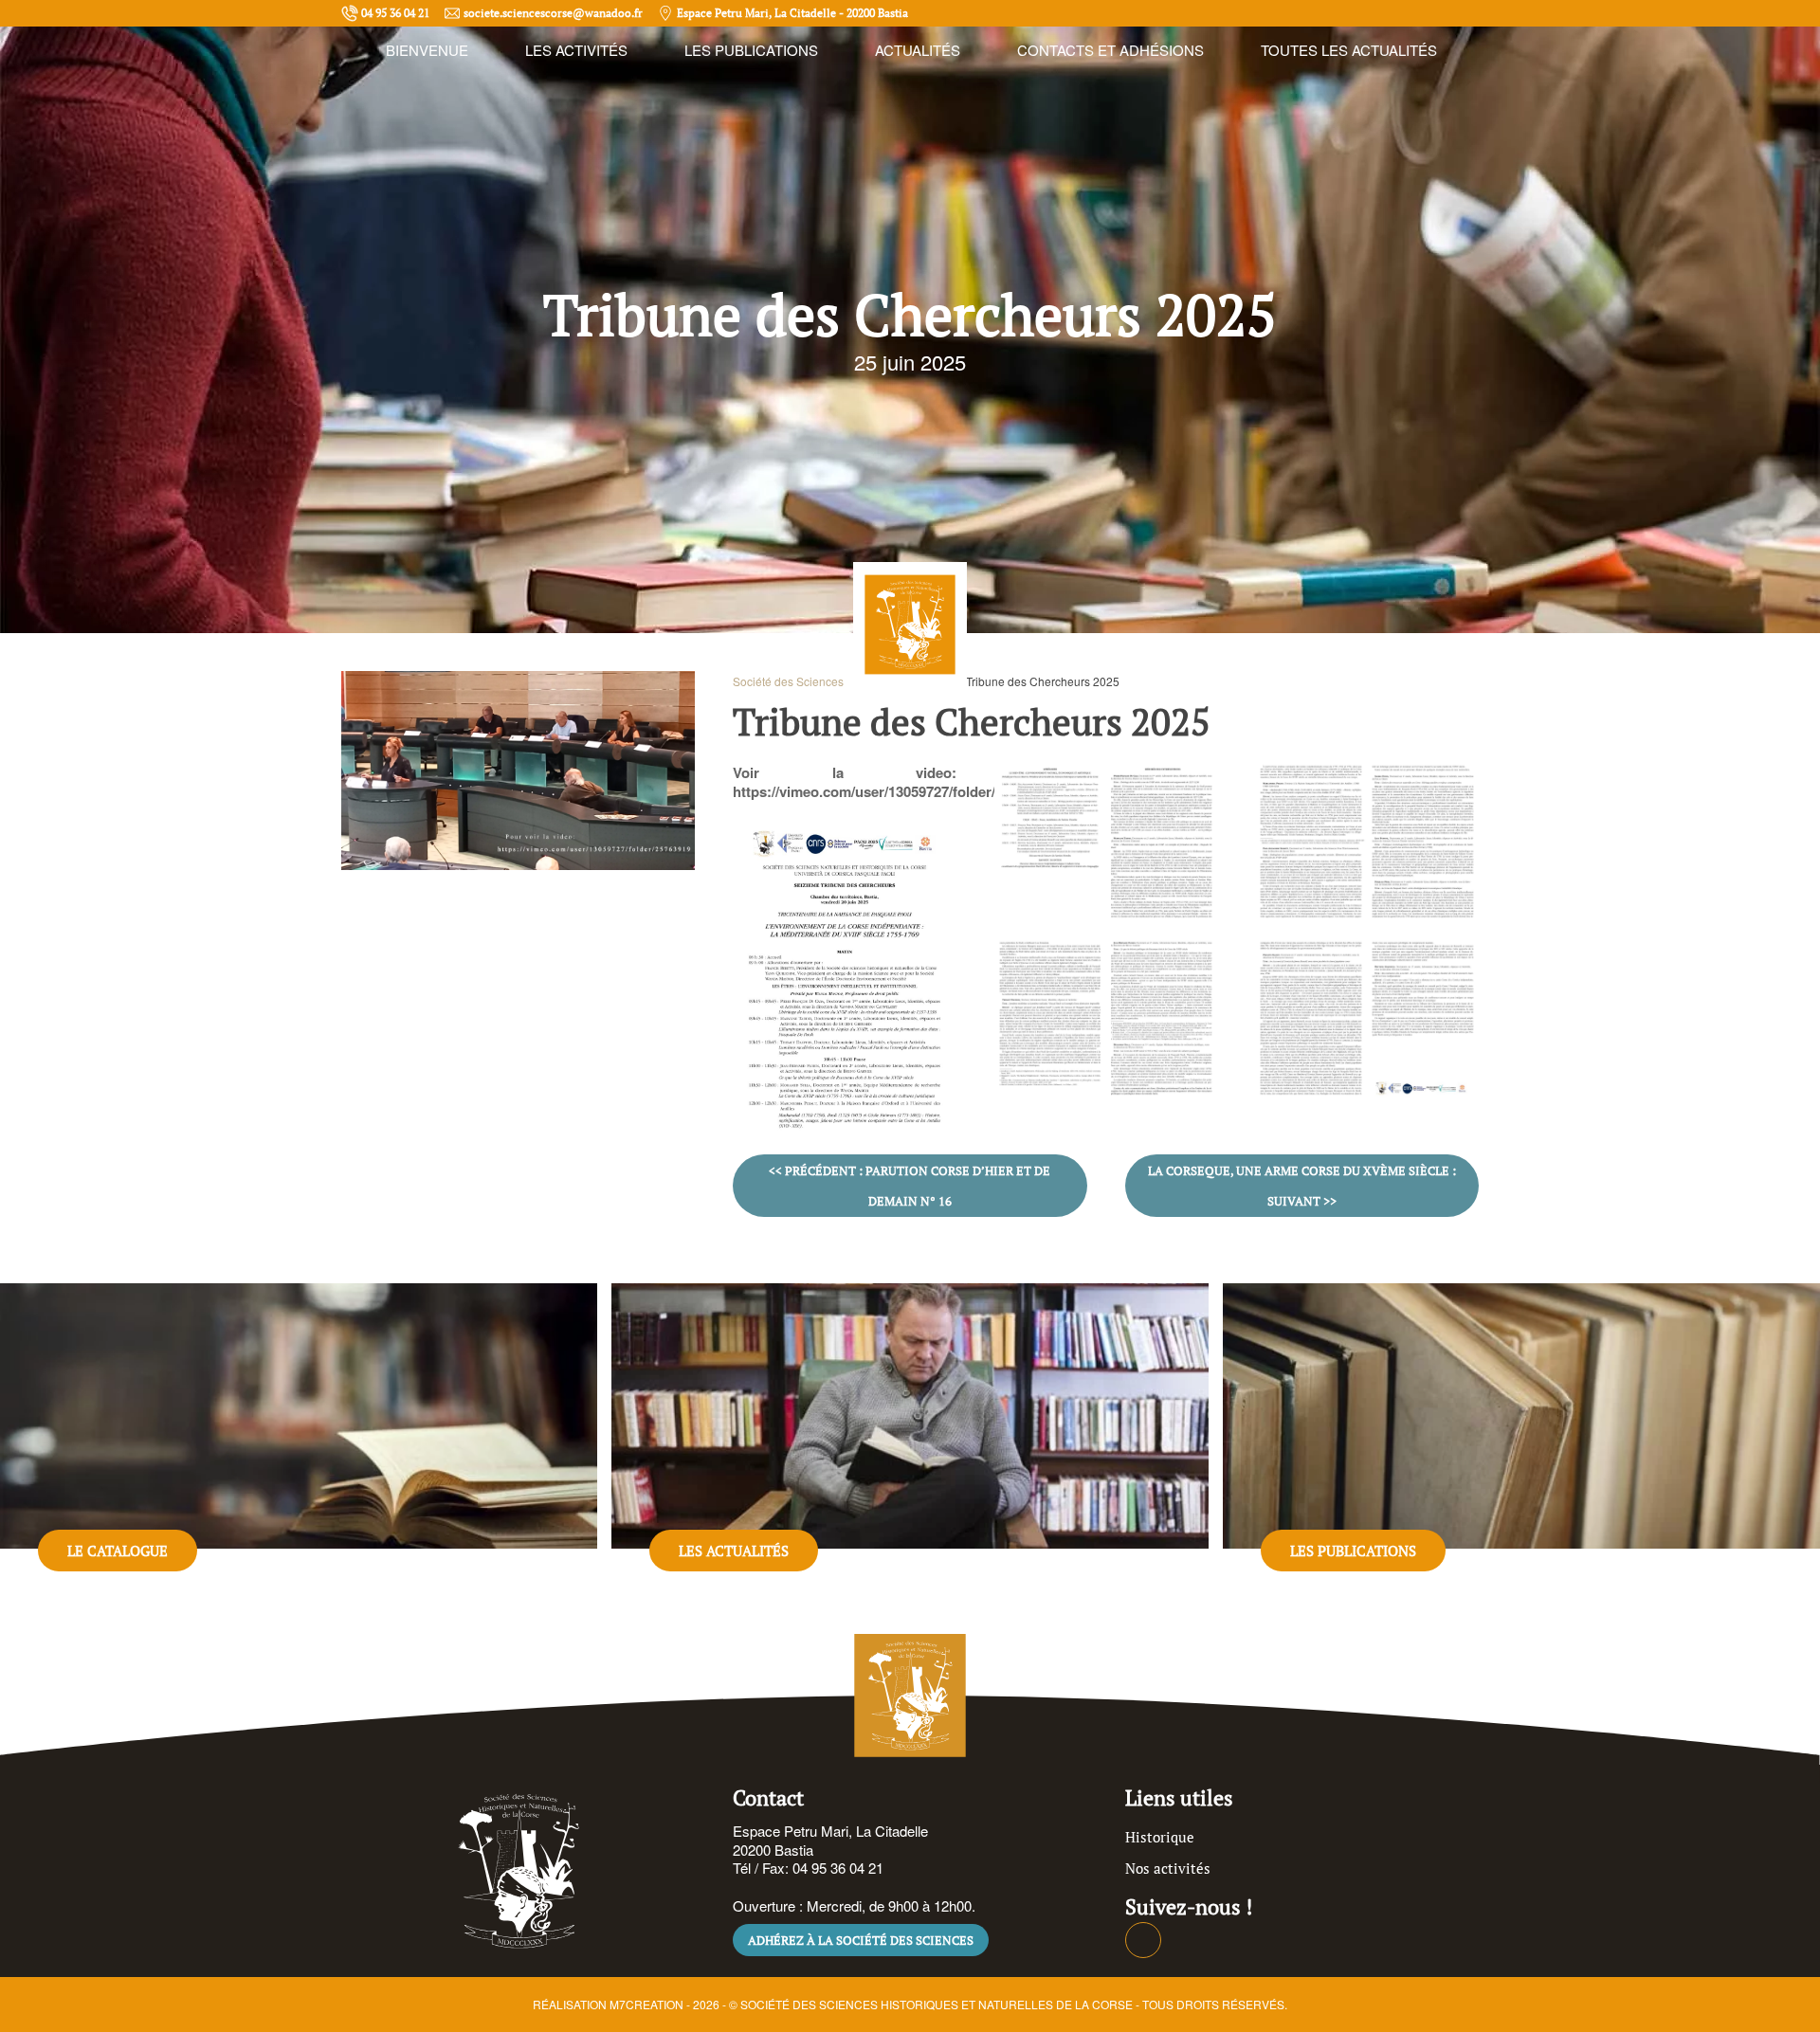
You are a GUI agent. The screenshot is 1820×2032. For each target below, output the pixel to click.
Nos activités (1168, 1868)
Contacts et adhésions (1110, 50)
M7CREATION (646, 2004)
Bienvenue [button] (427, 50)
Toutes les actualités (1349, 50)
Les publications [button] (751, 50)
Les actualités (734, 1551)
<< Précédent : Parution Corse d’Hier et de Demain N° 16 (910, 1186)
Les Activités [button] (576, 50)
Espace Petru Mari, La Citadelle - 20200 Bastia (792, 13)
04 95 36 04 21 (395, 13)
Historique (1160, 1837)
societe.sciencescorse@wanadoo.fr (553, 13)
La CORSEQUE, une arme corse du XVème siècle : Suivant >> (1302, 1186)
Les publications (1353, 1551)
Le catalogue (118, 1551)
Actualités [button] (918, 50)
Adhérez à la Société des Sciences (861, 1940)
